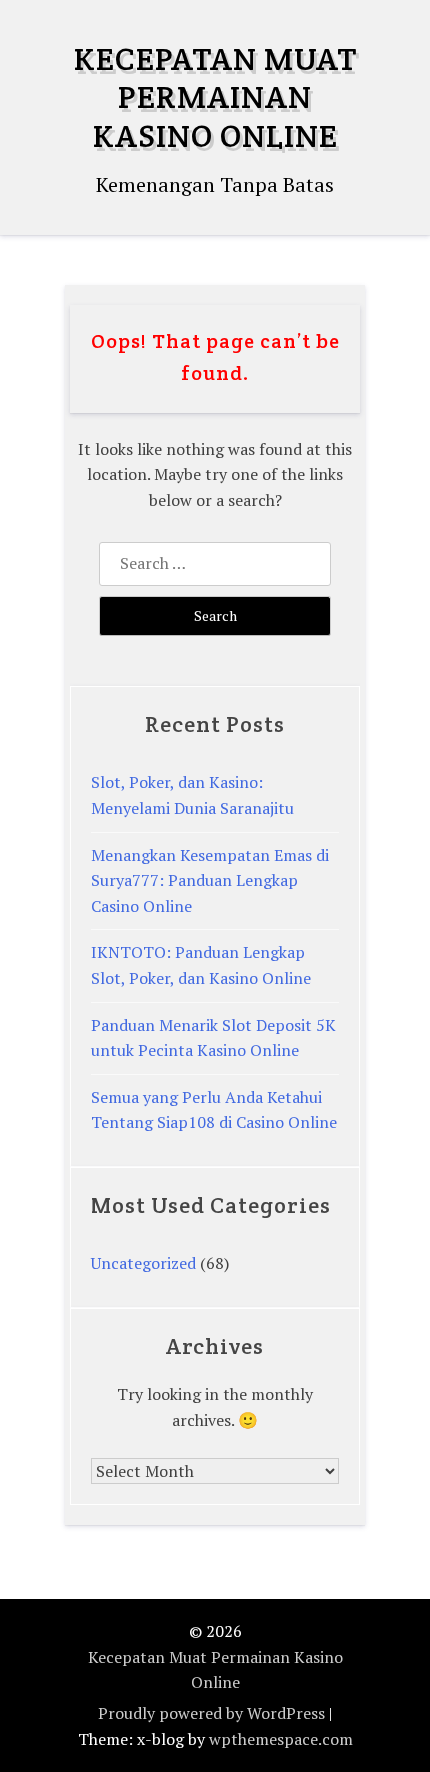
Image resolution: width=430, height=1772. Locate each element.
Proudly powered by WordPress (211, 1713)
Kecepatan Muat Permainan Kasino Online (215, 97)
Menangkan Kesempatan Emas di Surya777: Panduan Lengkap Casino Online (210, 880)
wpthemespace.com (281, 1739)
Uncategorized (143, 1263)
